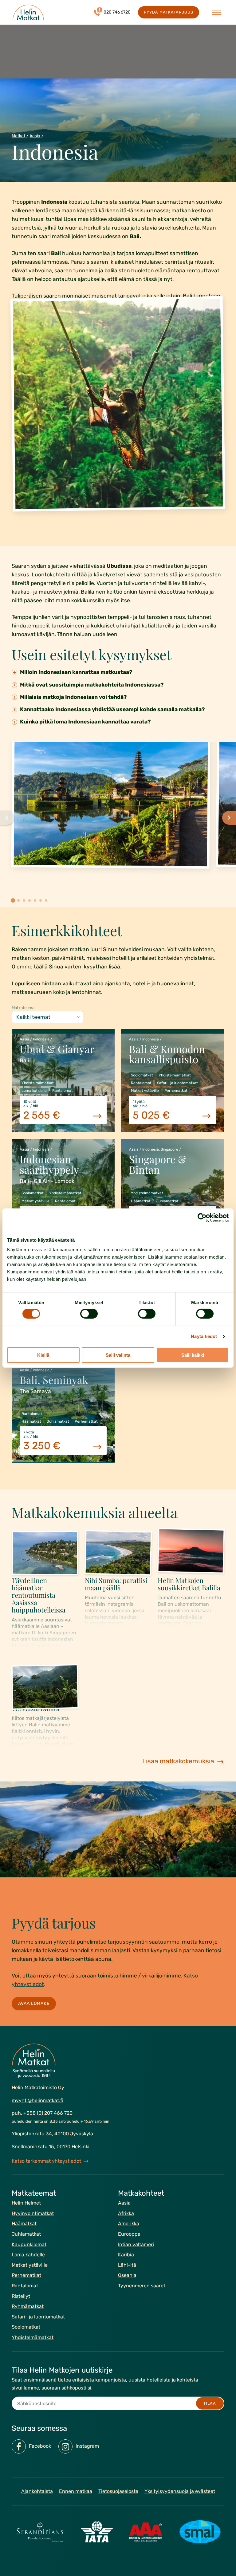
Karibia (126, 2255)
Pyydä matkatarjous (168, 12)
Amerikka (129, 2224)
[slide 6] (41, 900)
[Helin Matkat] (28, 12)
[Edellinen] (7, 818)
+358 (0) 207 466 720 (48, 2113)
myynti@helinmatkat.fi (37, 2100)
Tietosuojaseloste (118, 2491)
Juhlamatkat (26, 2234)
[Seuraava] (229, 818)
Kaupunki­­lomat (29, 2244)
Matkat (18, 136)
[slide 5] (35, 900)
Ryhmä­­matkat (28, 2306)
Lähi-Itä (127, 2265)
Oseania (127, 2275)
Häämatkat (24, 2224)
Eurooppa (129, 2234)
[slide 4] (29, 900)
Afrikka (126, 2213)
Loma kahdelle (28, 2255)
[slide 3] (24, 900)
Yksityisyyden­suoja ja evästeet (180, 2491)
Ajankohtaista (37, 2491)
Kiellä (43, 1355)
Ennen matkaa (76, 2491)
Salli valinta (118, 1355)
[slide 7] (46, 900)
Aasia (35, 136)
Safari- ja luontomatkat (38, 2317)
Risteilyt (21, 2296)
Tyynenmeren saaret (142, 2286)
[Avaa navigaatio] (217, 12)
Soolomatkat (26, 2327)
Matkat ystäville (30, 2265)
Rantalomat (25, 2286)
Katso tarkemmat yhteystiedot (46, 2161)
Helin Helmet (26, 2203)
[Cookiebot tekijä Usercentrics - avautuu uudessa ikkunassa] (202, 1217)
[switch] (89, 1314)
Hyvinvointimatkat (33, 2213)
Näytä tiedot (204, 1336)
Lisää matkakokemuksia (178, 1761)
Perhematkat (26, 2275)
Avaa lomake (34, 2003)
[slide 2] (18, 900)
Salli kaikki (193, 1355)
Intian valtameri (136, 2244)
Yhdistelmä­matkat (33, 2337)
